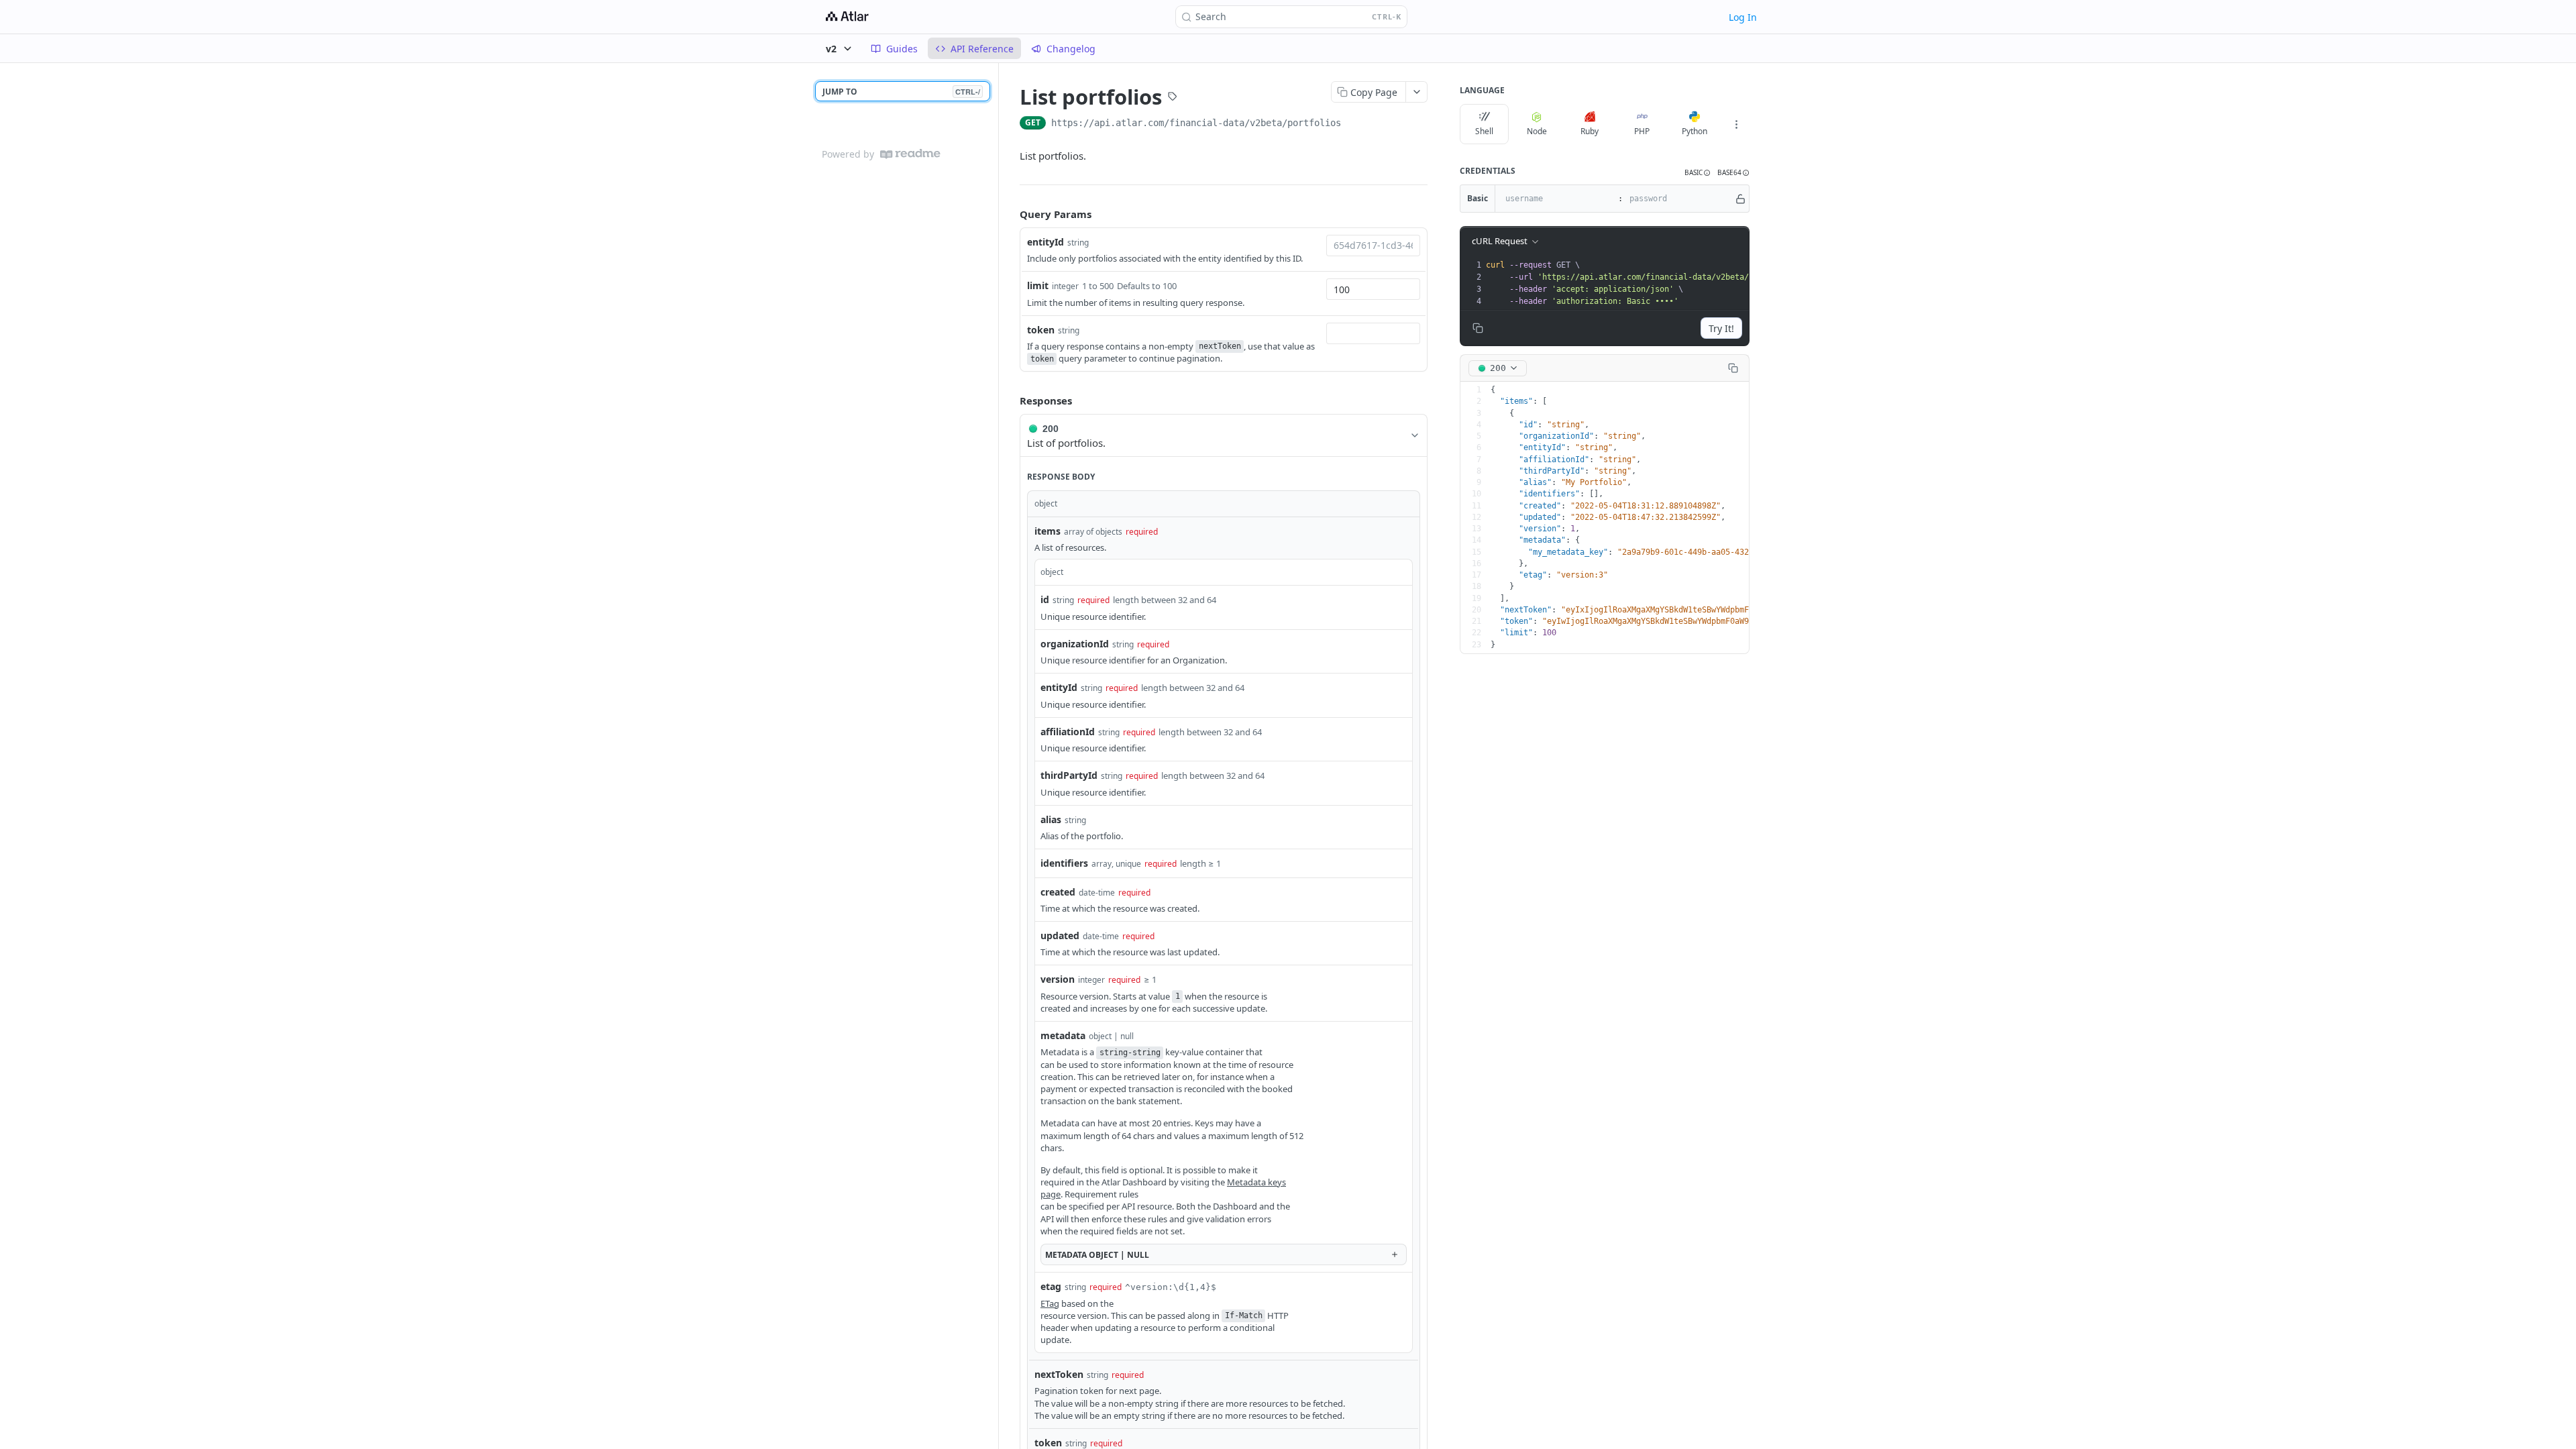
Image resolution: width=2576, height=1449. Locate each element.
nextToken (1059, 1374)
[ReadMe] (910, 154)
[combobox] (1373, 246)
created (1058, 892)
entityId (1045, 242)
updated (1060, 935)
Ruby (1590, 131)
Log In (1743, 17)
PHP (1642, 131)
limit (1038, 285)
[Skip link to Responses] (1010, 401)
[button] (1698, 173)
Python (1695, 131)
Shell (1484, 131)
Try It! (1721, 328)
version (1058, 979)
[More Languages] (1736, 124)
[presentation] (1671, 283)
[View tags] (1173, 98)
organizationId (1075, 644)
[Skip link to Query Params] (1010, 215)
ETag (1050, 1303)
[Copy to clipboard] (1354, 124)
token (1041, 330)
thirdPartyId (1069, 775)
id (1045, 599)
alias (1051, 819)
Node (1537, 131)
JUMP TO (901, 92)
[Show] (1740, 199)
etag (1051, 1286)
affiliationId (1068, 732)
